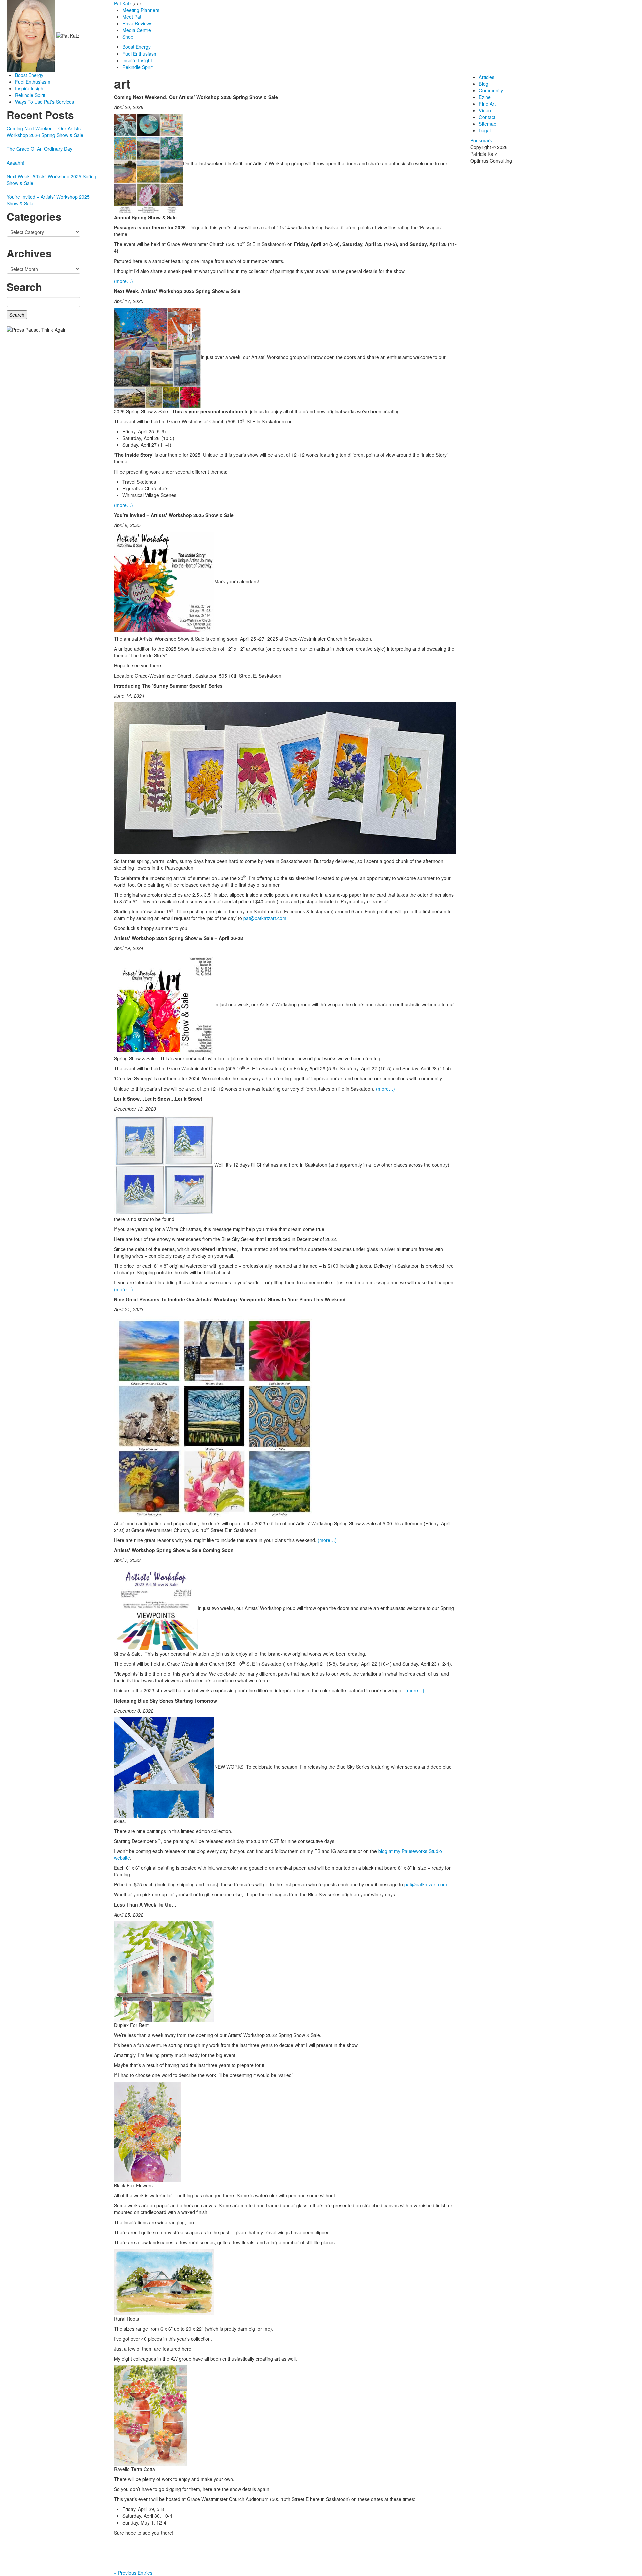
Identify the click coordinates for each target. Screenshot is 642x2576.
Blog (484, 84)
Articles (487, 77)
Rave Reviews (137, 23)
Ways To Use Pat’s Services (44, 102)
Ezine (485, 97)
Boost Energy (29, 75)
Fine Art (487, 104)
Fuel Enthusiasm (33, 82)
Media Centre (137, 30)
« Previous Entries (133, 2573)
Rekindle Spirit (30, 95)
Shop (129, 37)
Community (491, 90)
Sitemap (488, 124)
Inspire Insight (30, 88)
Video (485, 110)
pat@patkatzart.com (265, 918)
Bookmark (481, 140)
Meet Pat (132, 17)
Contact (487, 117)
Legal (485, 130)
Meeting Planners (141, 10)
